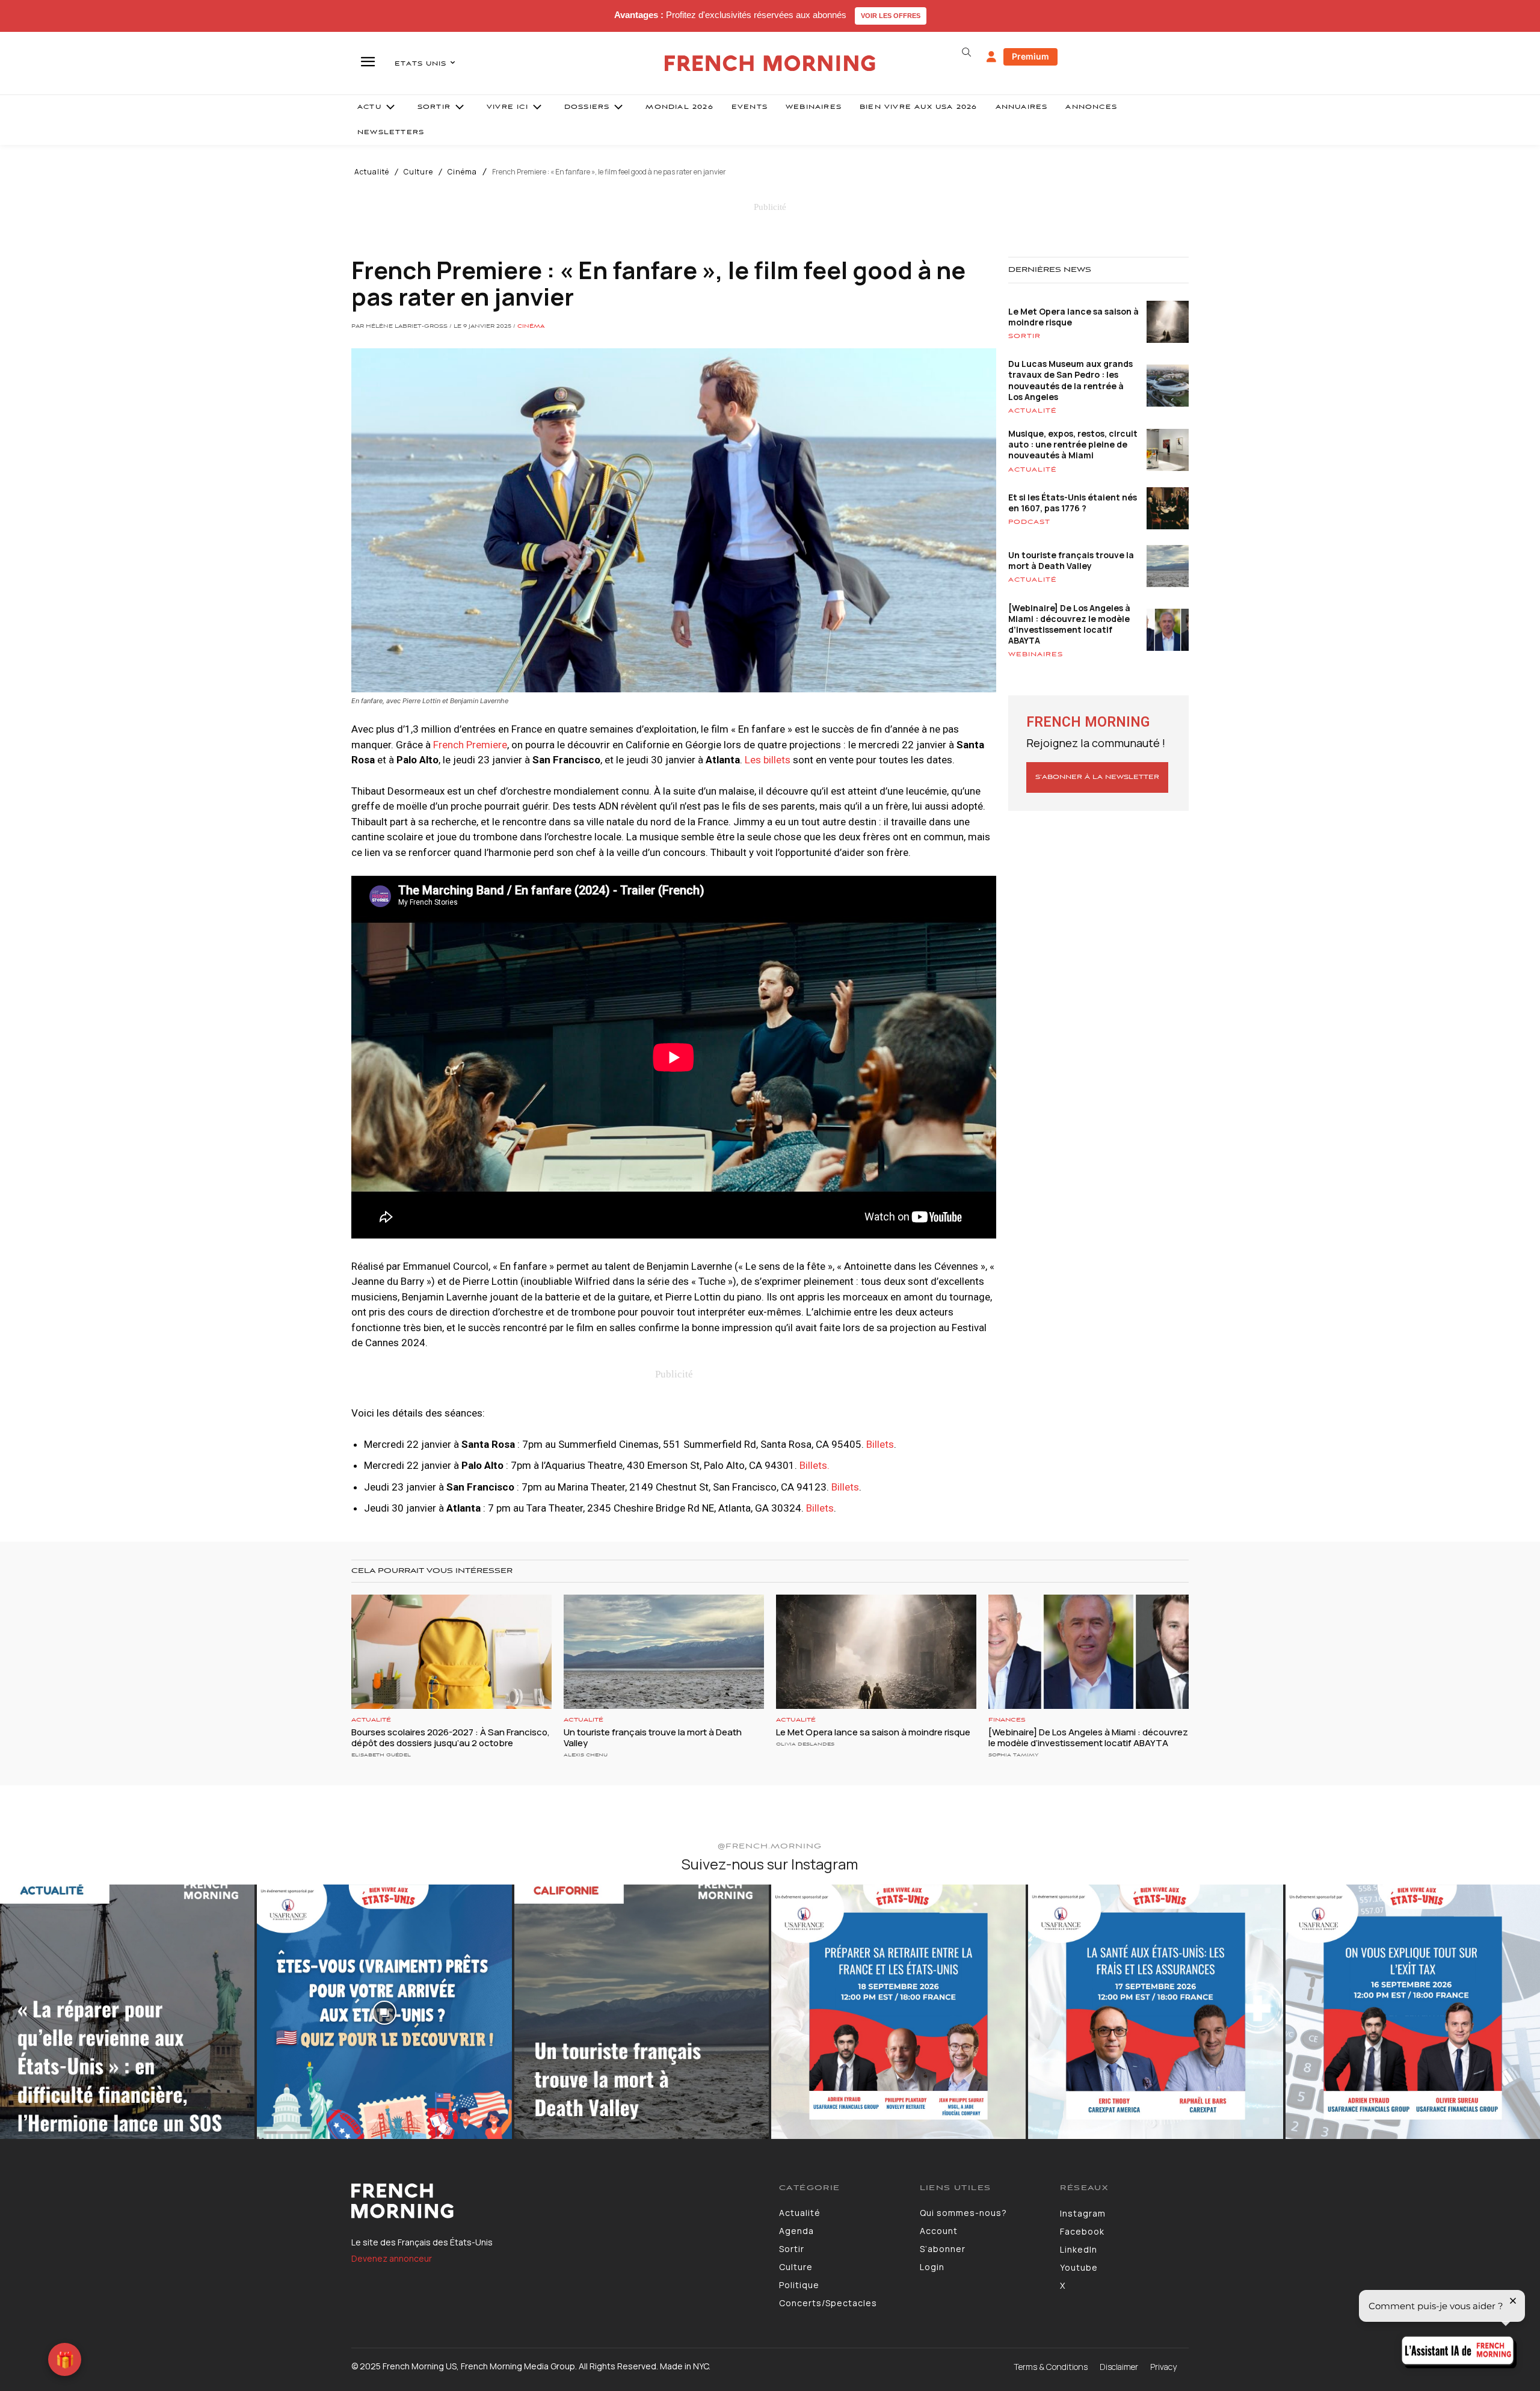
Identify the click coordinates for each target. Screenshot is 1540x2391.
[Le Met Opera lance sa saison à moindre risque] (876, 1652)
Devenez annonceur (392, 2258)
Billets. (815, 1465)
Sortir (1024, 336)
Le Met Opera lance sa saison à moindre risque (1073, 317)
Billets (880, 1444)
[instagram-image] (127, 2012)
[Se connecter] (991, 57)
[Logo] (556, 2201)
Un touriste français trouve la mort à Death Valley (1071, 560)
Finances (1007, 1720)
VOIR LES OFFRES (891, 16)
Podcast (1029, 522)
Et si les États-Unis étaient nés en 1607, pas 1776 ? (1073, 503)
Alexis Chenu (586, 1755)
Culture (418, 172)
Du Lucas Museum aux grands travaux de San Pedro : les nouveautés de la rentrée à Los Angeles (1070, 380)
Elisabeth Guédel (381, 1755)
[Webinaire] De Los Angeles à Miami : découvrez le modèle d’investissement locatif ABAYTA (1069, 624)
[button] (966, 52)
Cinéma (462, 172)
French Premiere (470, 745)
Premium (1030, 56)
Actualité (372, 172)
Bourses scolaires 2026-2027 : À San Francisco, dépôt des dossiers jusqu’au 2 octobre (451, 1737)
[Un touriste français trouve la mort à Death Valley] (664, 1652)
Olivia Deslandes (805, 1744)
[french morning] (770, 63)
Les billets (768, 760)
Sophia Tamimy (1013, 1755)
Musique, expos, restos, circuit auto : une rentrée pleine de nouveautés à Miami (1073, 444)
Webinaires (1036, 654)
